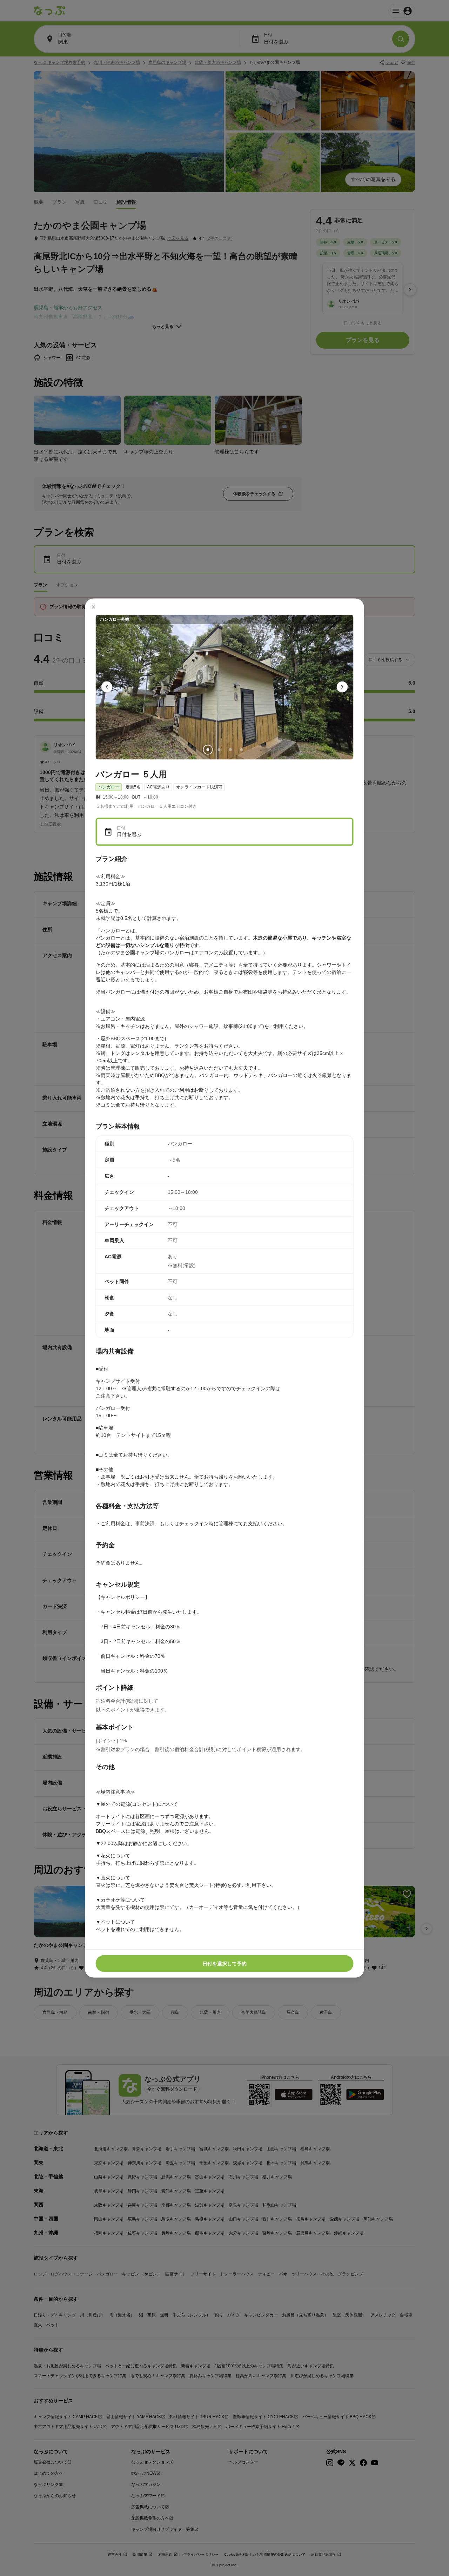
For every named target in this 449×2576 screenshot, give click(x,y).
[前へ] (107, 687)
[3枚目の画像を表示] (230, 750)
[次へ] (342, 687)
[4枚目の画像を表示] (241, 750)
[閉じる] (94, 607)
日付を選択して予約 (224, 1963)
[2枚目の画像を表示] (219, 750)
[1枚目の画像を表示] (208, 750)
